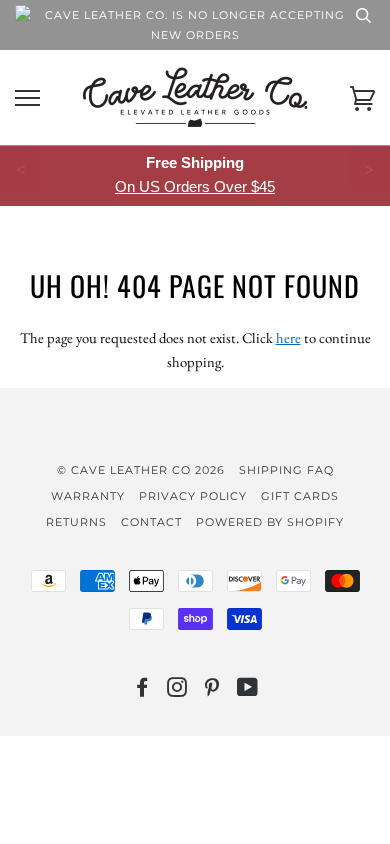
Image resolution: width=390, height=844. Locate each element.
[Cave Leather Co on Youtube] (248, 691)
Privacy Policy (193, 496)
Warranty (88, 496)
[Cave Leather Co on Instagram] (177, 691)
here (288, 337)
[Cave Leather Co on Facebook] (142, 691)
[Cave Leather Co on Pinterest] (212, 691)
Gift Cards (300, 496)
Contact (151, 522)
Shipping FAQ (286, 470)
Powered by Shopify (270, 522)
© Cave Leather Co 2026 (141, 470)
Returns (76, 522)
